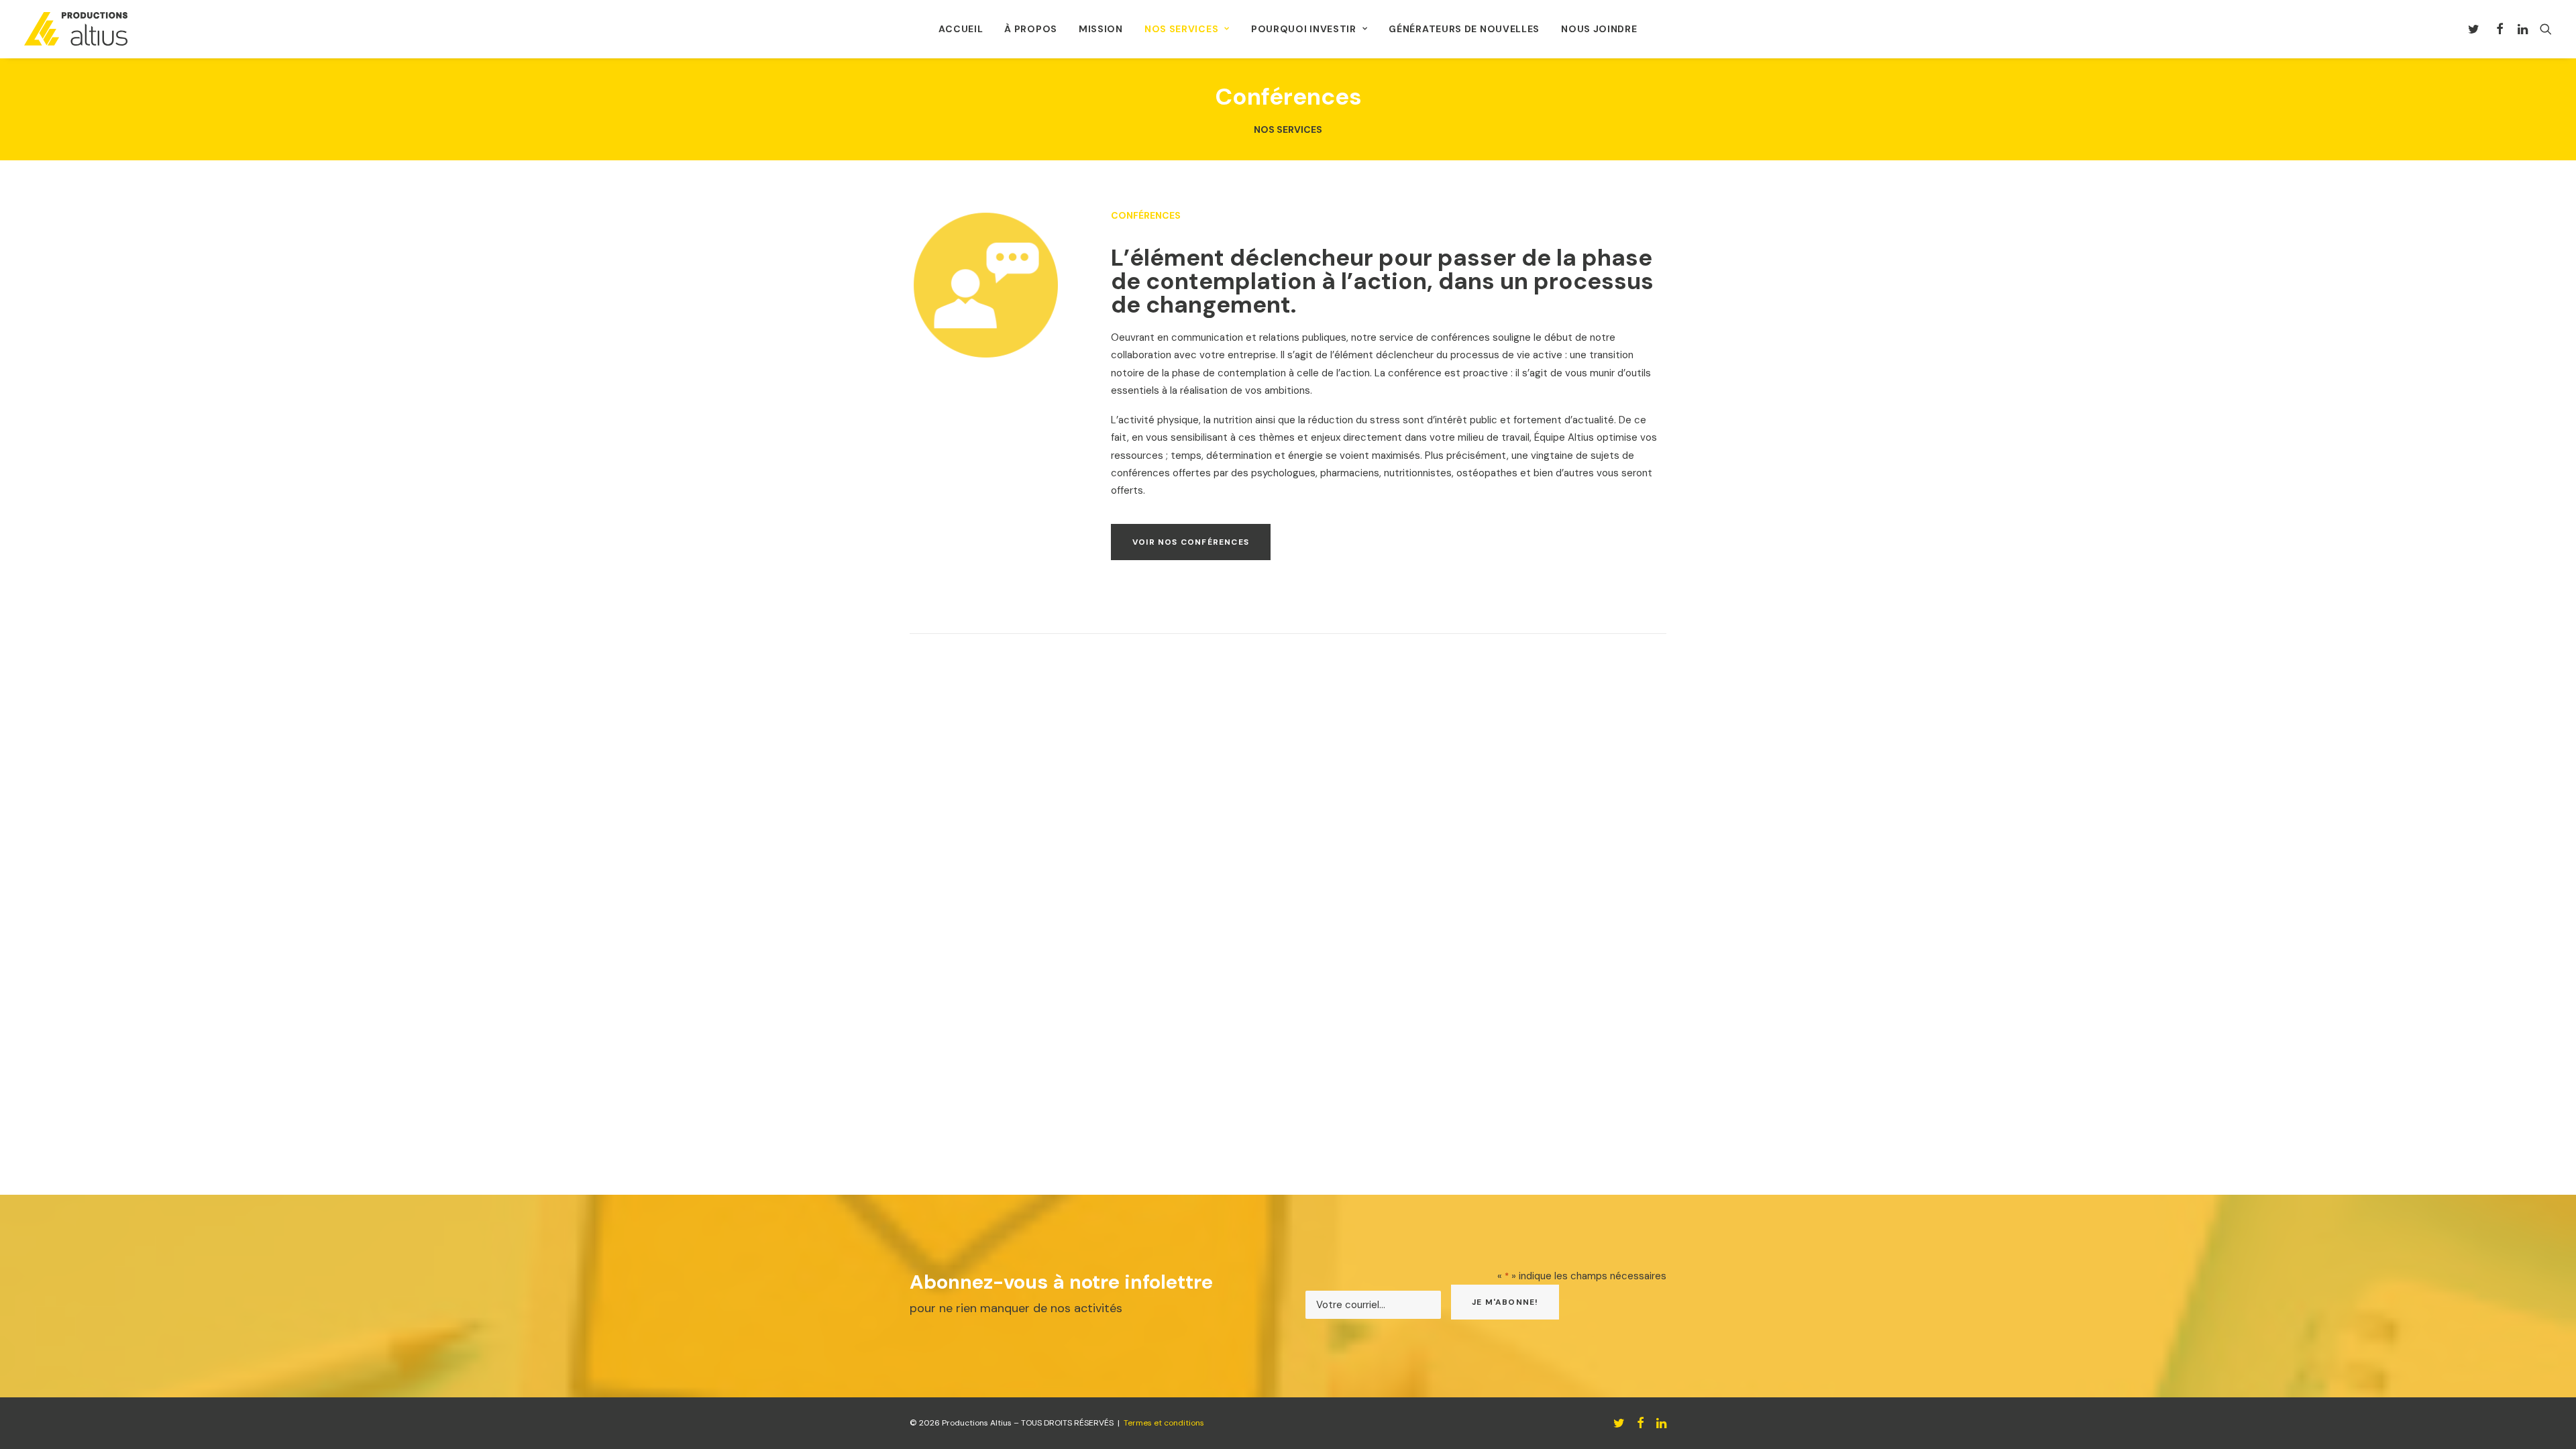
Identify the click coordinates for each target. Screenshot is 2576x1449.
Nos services (1181, 29)
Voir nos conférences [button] (1191, 542)
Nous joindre (1599, 29)
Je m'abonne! (1505, 1302)
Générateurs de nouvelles (1464, 29)
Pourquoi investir (1304, 29)
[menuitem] (961, 29)
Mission (1101, 29)
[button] (2476, 29)
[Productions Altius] (76, 29)
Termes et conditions (1164, 1423)
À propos (1031, 29)
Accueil (961, 29)
